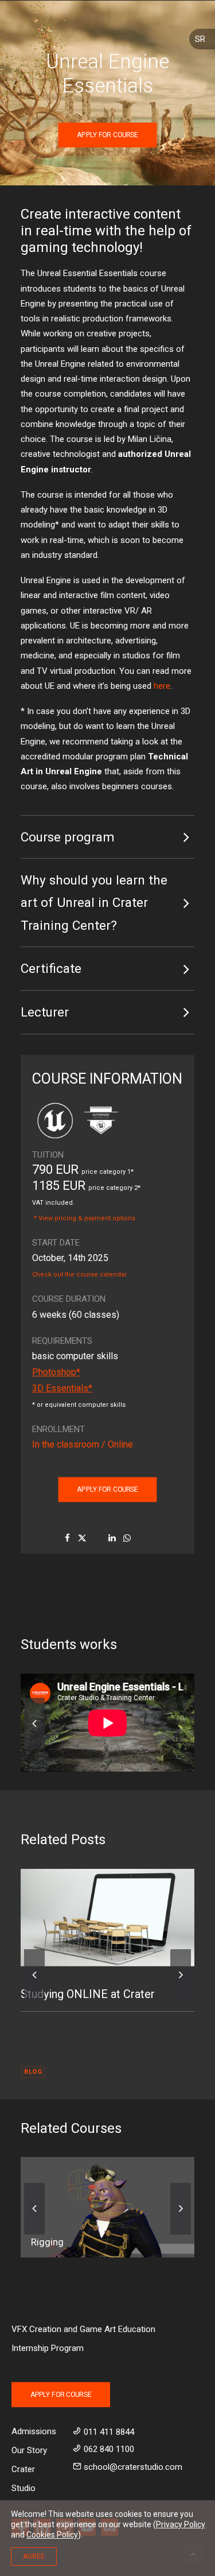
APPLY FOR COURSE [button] (107, 135)
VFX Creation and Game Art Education (83, 2329)
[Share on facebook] (67, 1538)
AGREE (34, 2556)
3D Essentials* (62, 1388)
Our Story (29, 2450)
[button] (107, 1918)
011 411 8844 (109, 2432)
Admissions (34, 2431)
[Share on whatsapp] (127, 1538)
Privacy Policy (181, 2524)
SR (200, 39)
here (162, 686)
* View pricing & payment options (85, 1218)
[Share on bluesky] (142, 1535)
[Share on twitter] (82, 1538)
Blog (33, 2072)
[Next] (181, 2000)
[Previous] (34, 1749)
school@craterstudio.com (133, 2467)
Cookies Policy (52, 2535)
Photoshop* (56, 1372)
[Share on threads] (97, 1535)
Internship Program (48, 2348)
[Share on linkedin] (112, 1538)
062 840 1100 (109, 2449)
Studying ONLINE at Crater (88, 1994)
